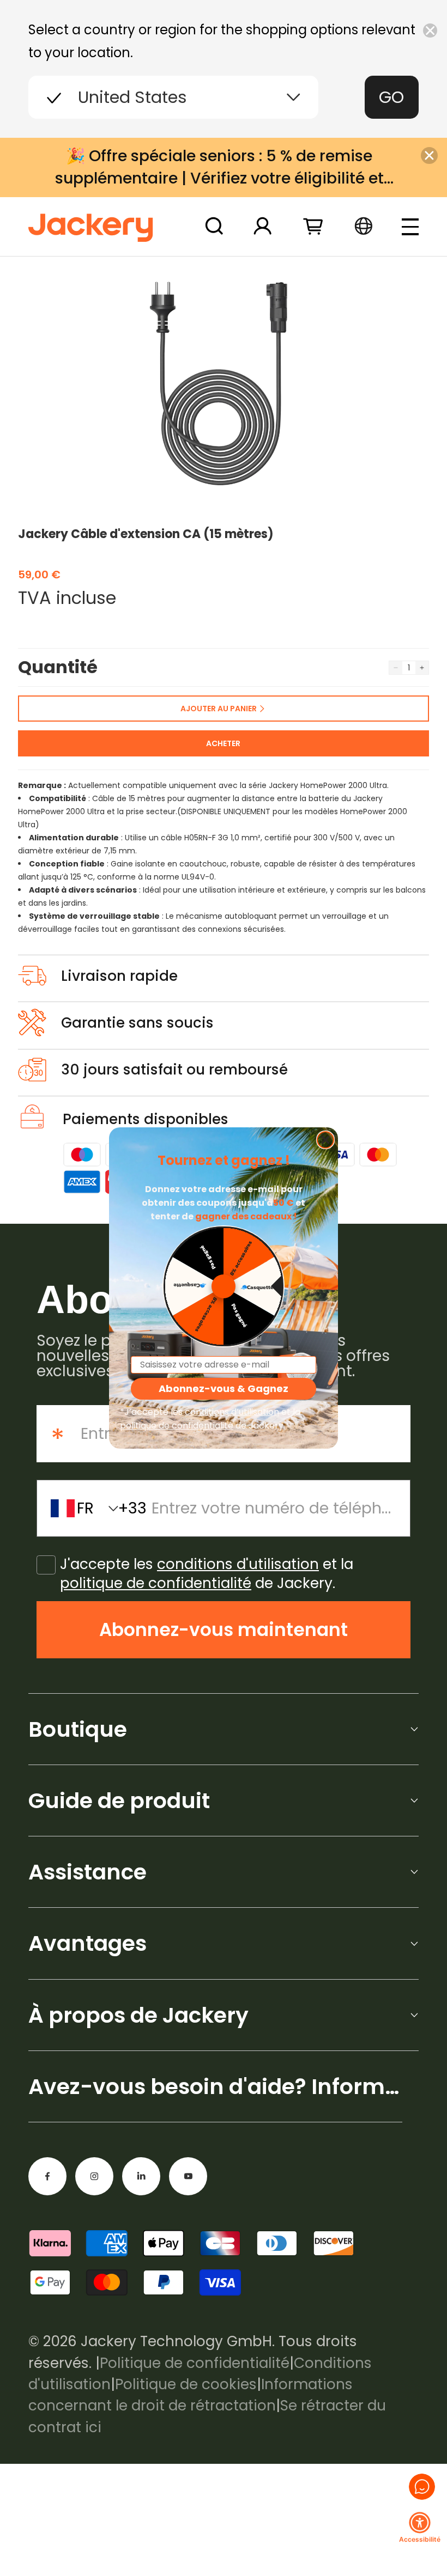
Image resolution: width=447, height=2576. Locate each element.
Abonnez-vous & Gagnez (224, 1388)
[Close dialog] (325, 1140)
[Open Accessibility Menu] (420, 2523)
